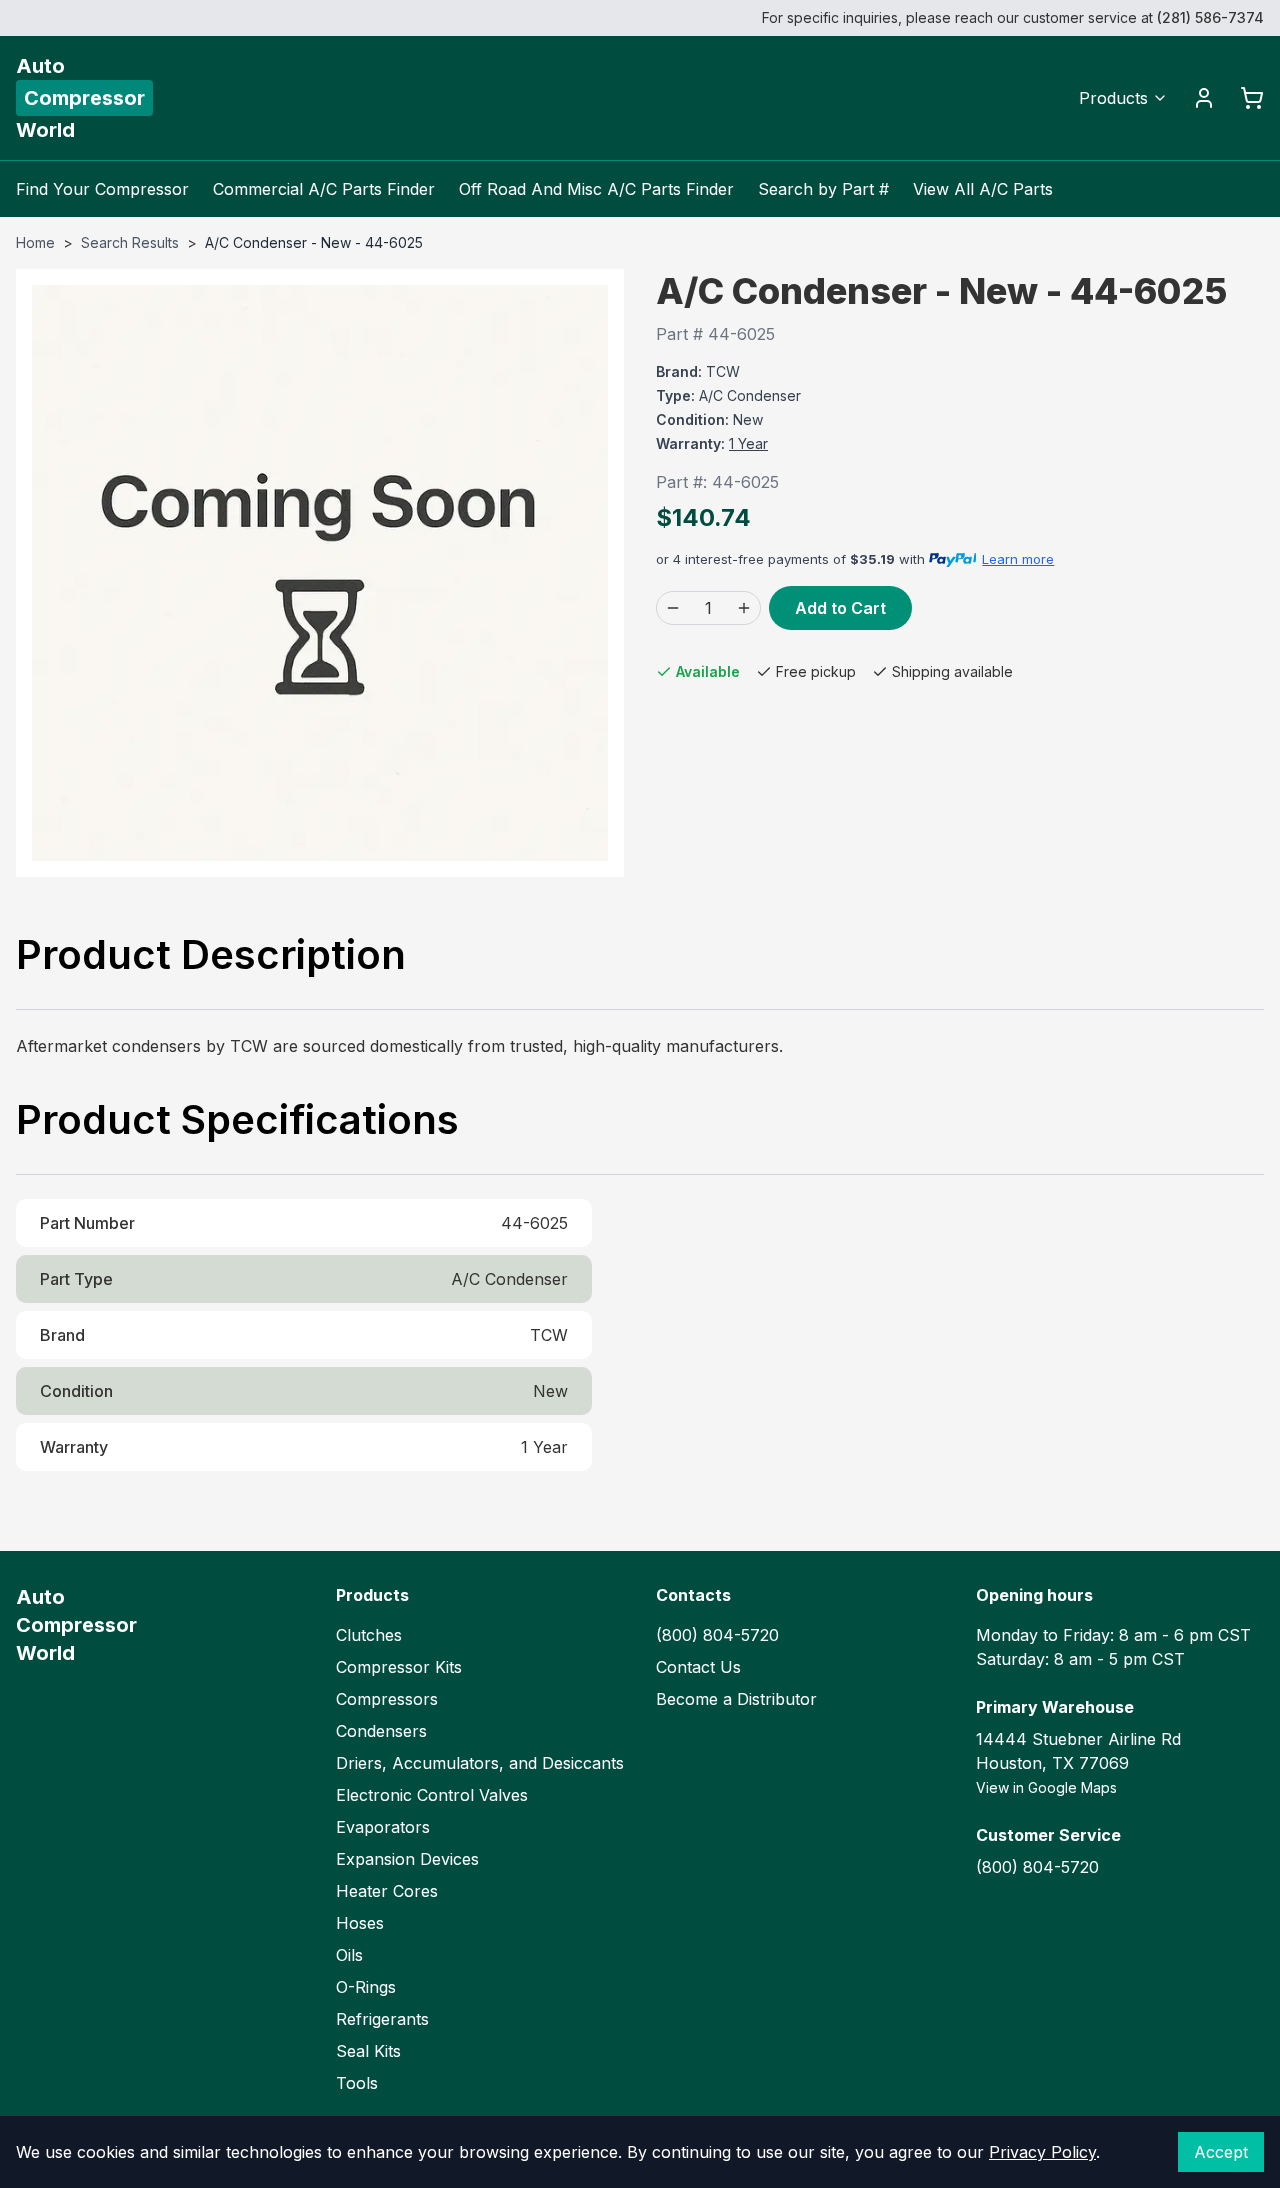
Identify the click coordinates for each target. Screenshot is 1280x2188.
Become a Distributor (736, 1699)
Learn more (1018, 559)
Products (1113, 98)
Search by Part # (823, 189)
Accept (1221, 2152)
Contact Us (698, 1667)
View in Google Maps (1046, 1787)
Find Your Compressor (102, 189)
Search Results (130, 242)
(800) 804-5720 (717, 1635)
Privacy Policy (1042, 2152)
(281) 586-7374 (1210, 17)
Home (35, 242)
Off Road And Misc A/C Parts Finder (596, 189)
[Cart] (1252, 98)
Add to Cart (840, 608)
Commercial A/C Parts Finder (324, 189)
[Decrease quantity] (673, 608)
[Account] (1204, 98)
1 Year (748, 443)
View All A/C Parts (983, 189)
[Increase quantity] (744, 608)
